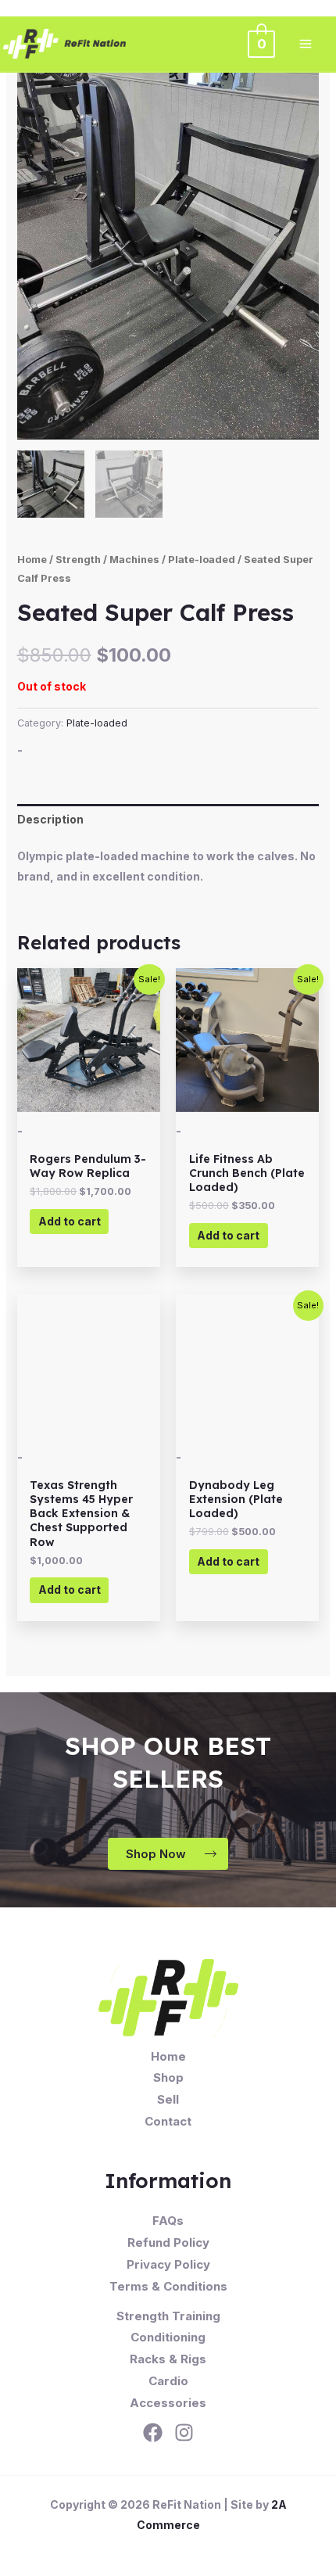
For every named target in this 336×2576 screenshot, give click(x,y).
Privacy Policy (168, 2264)
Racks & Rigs (168, 2359)
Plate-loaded (202, 560)
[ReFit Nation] (66, 44)
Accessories (168, 2403)
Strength (78, 560)
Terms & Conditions (168, 2286)
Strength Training (168, 2316)
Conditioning (168, 2337)
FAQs (168, 2221)
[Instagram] (184, 2432)
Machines (134, 560)
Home (32, 560)
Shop (168, 2077)
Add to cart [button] (70, 1221)
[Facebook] (153, 2432)
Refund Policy (168, 2242)
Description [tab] (50, 819)
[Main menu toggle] (306, 44)
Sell (168, 2099)
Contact (168, 2121)
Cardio (168, 2381)
